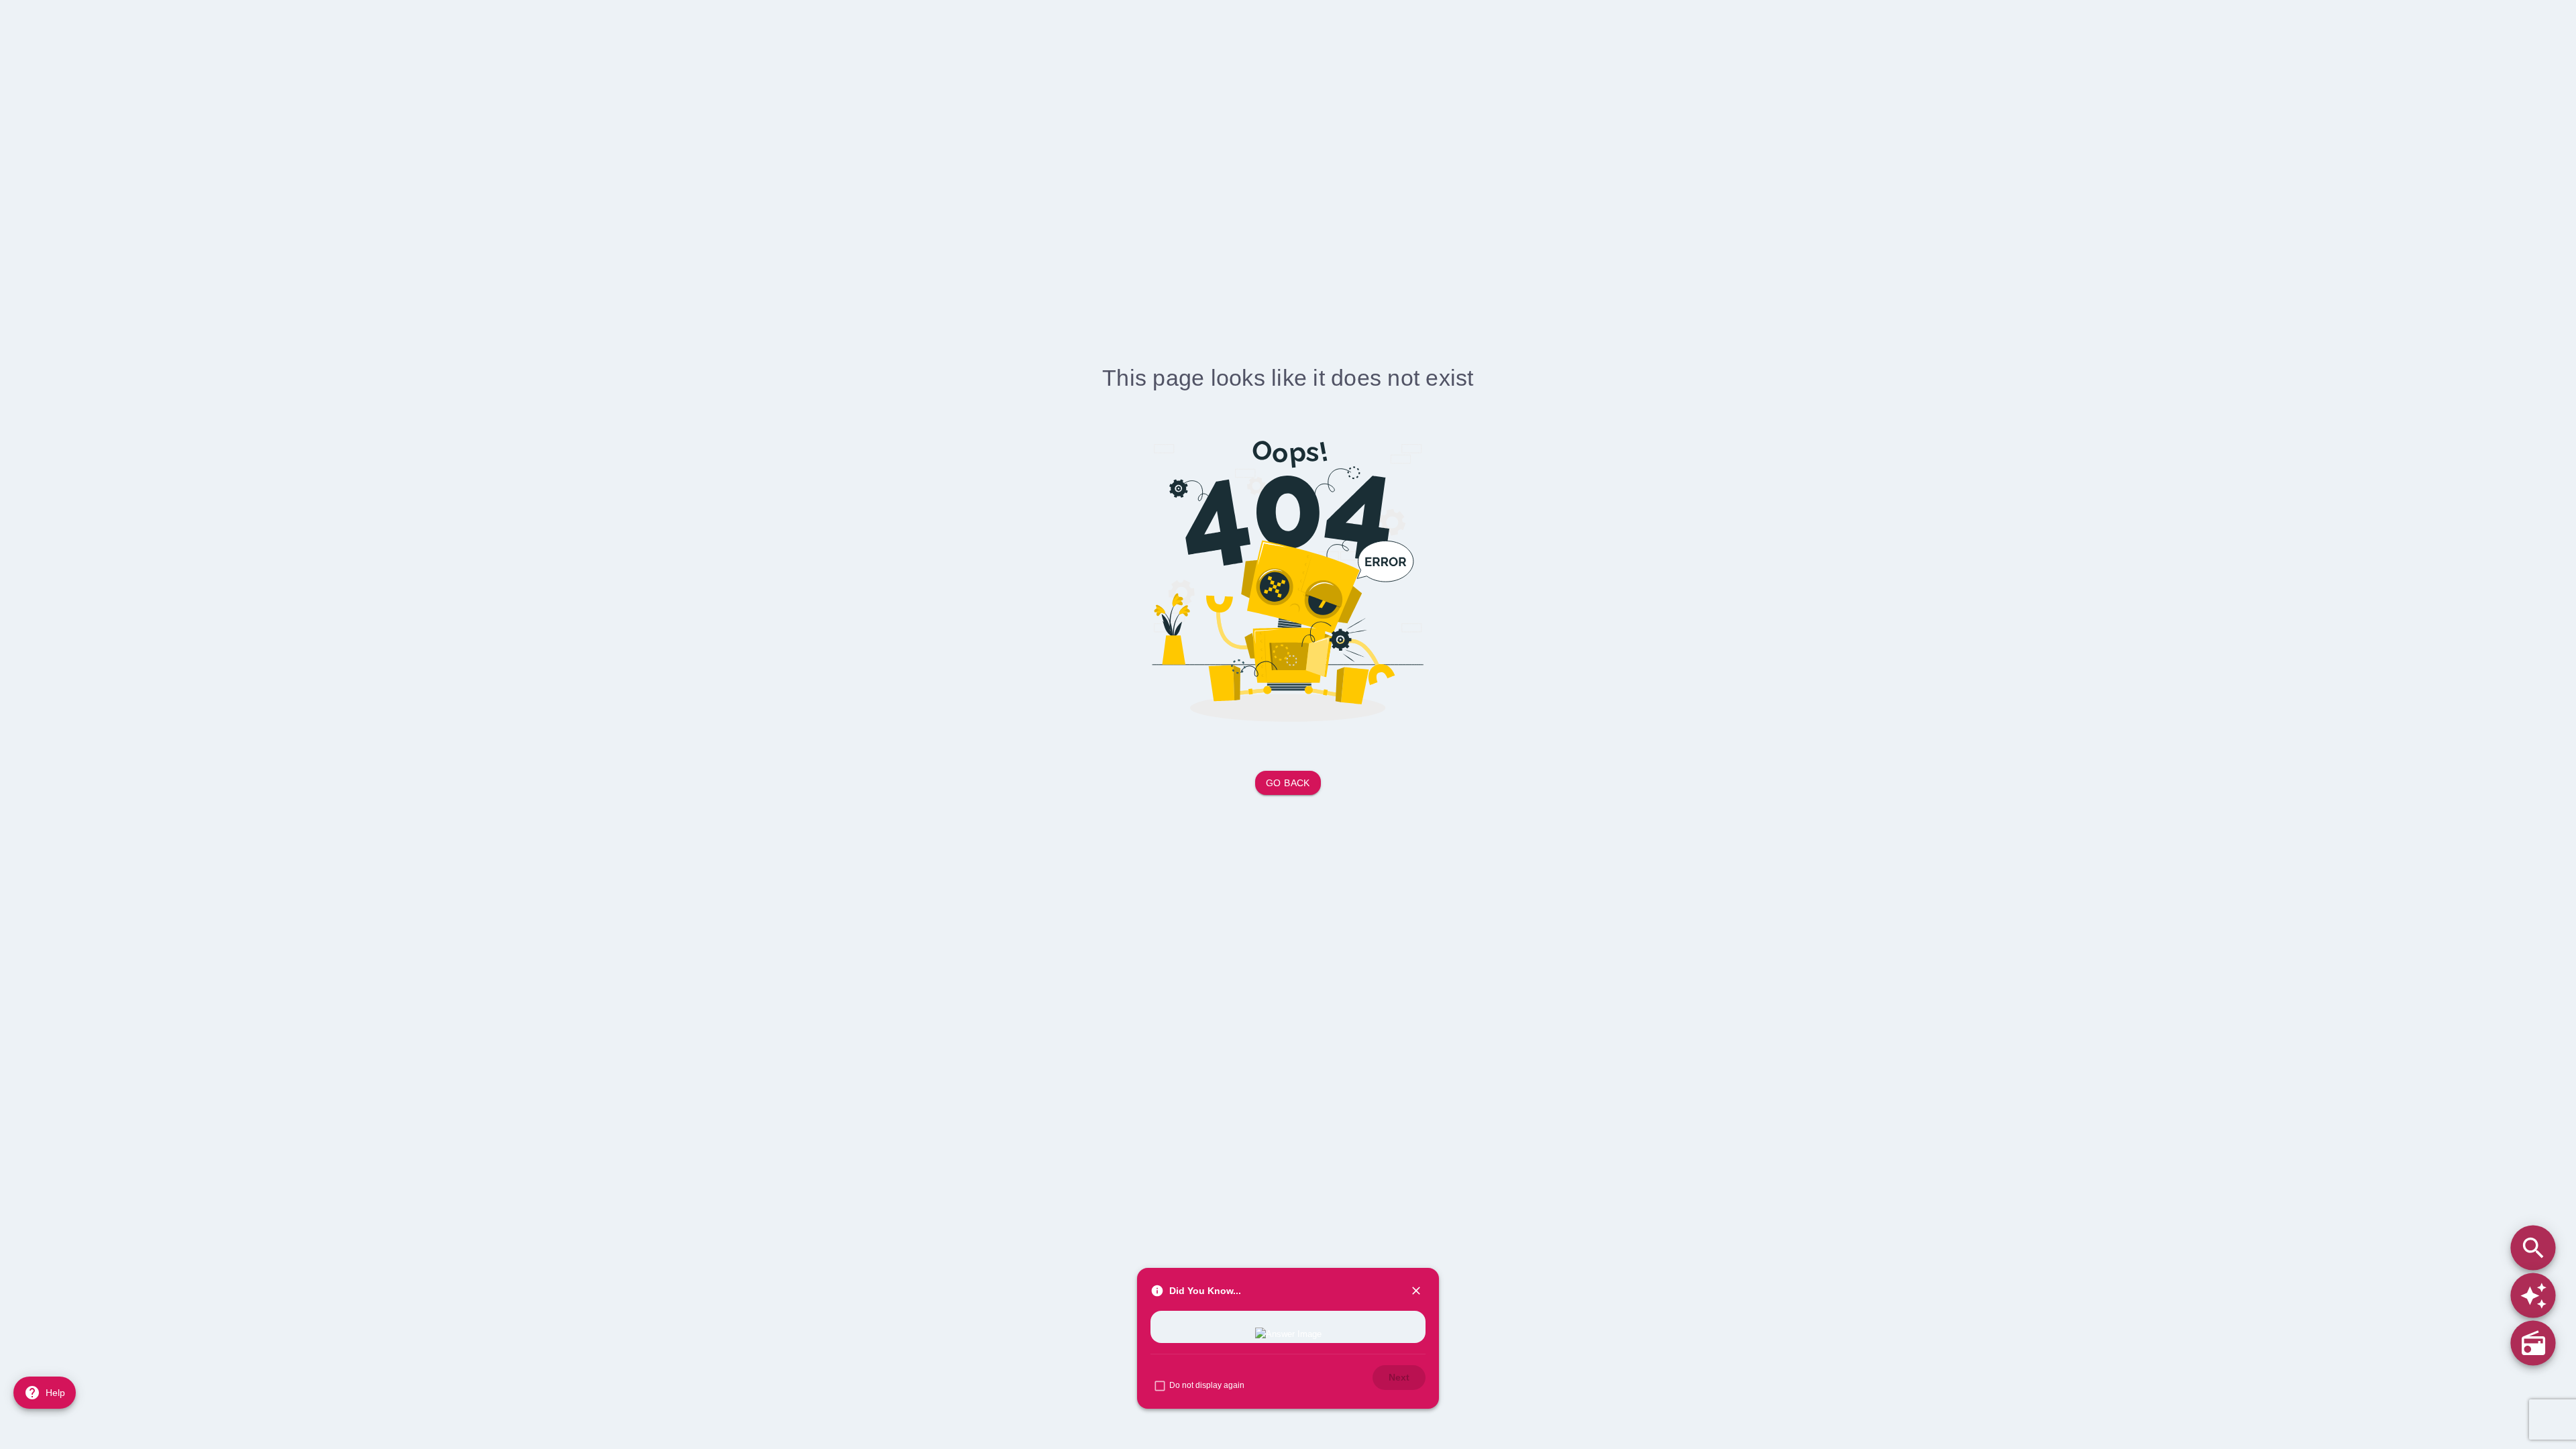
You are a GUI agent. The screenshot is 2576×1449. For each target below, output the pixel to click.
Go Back (1288, 783)
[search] (2533, 1247)
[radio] (2533, 1343)
